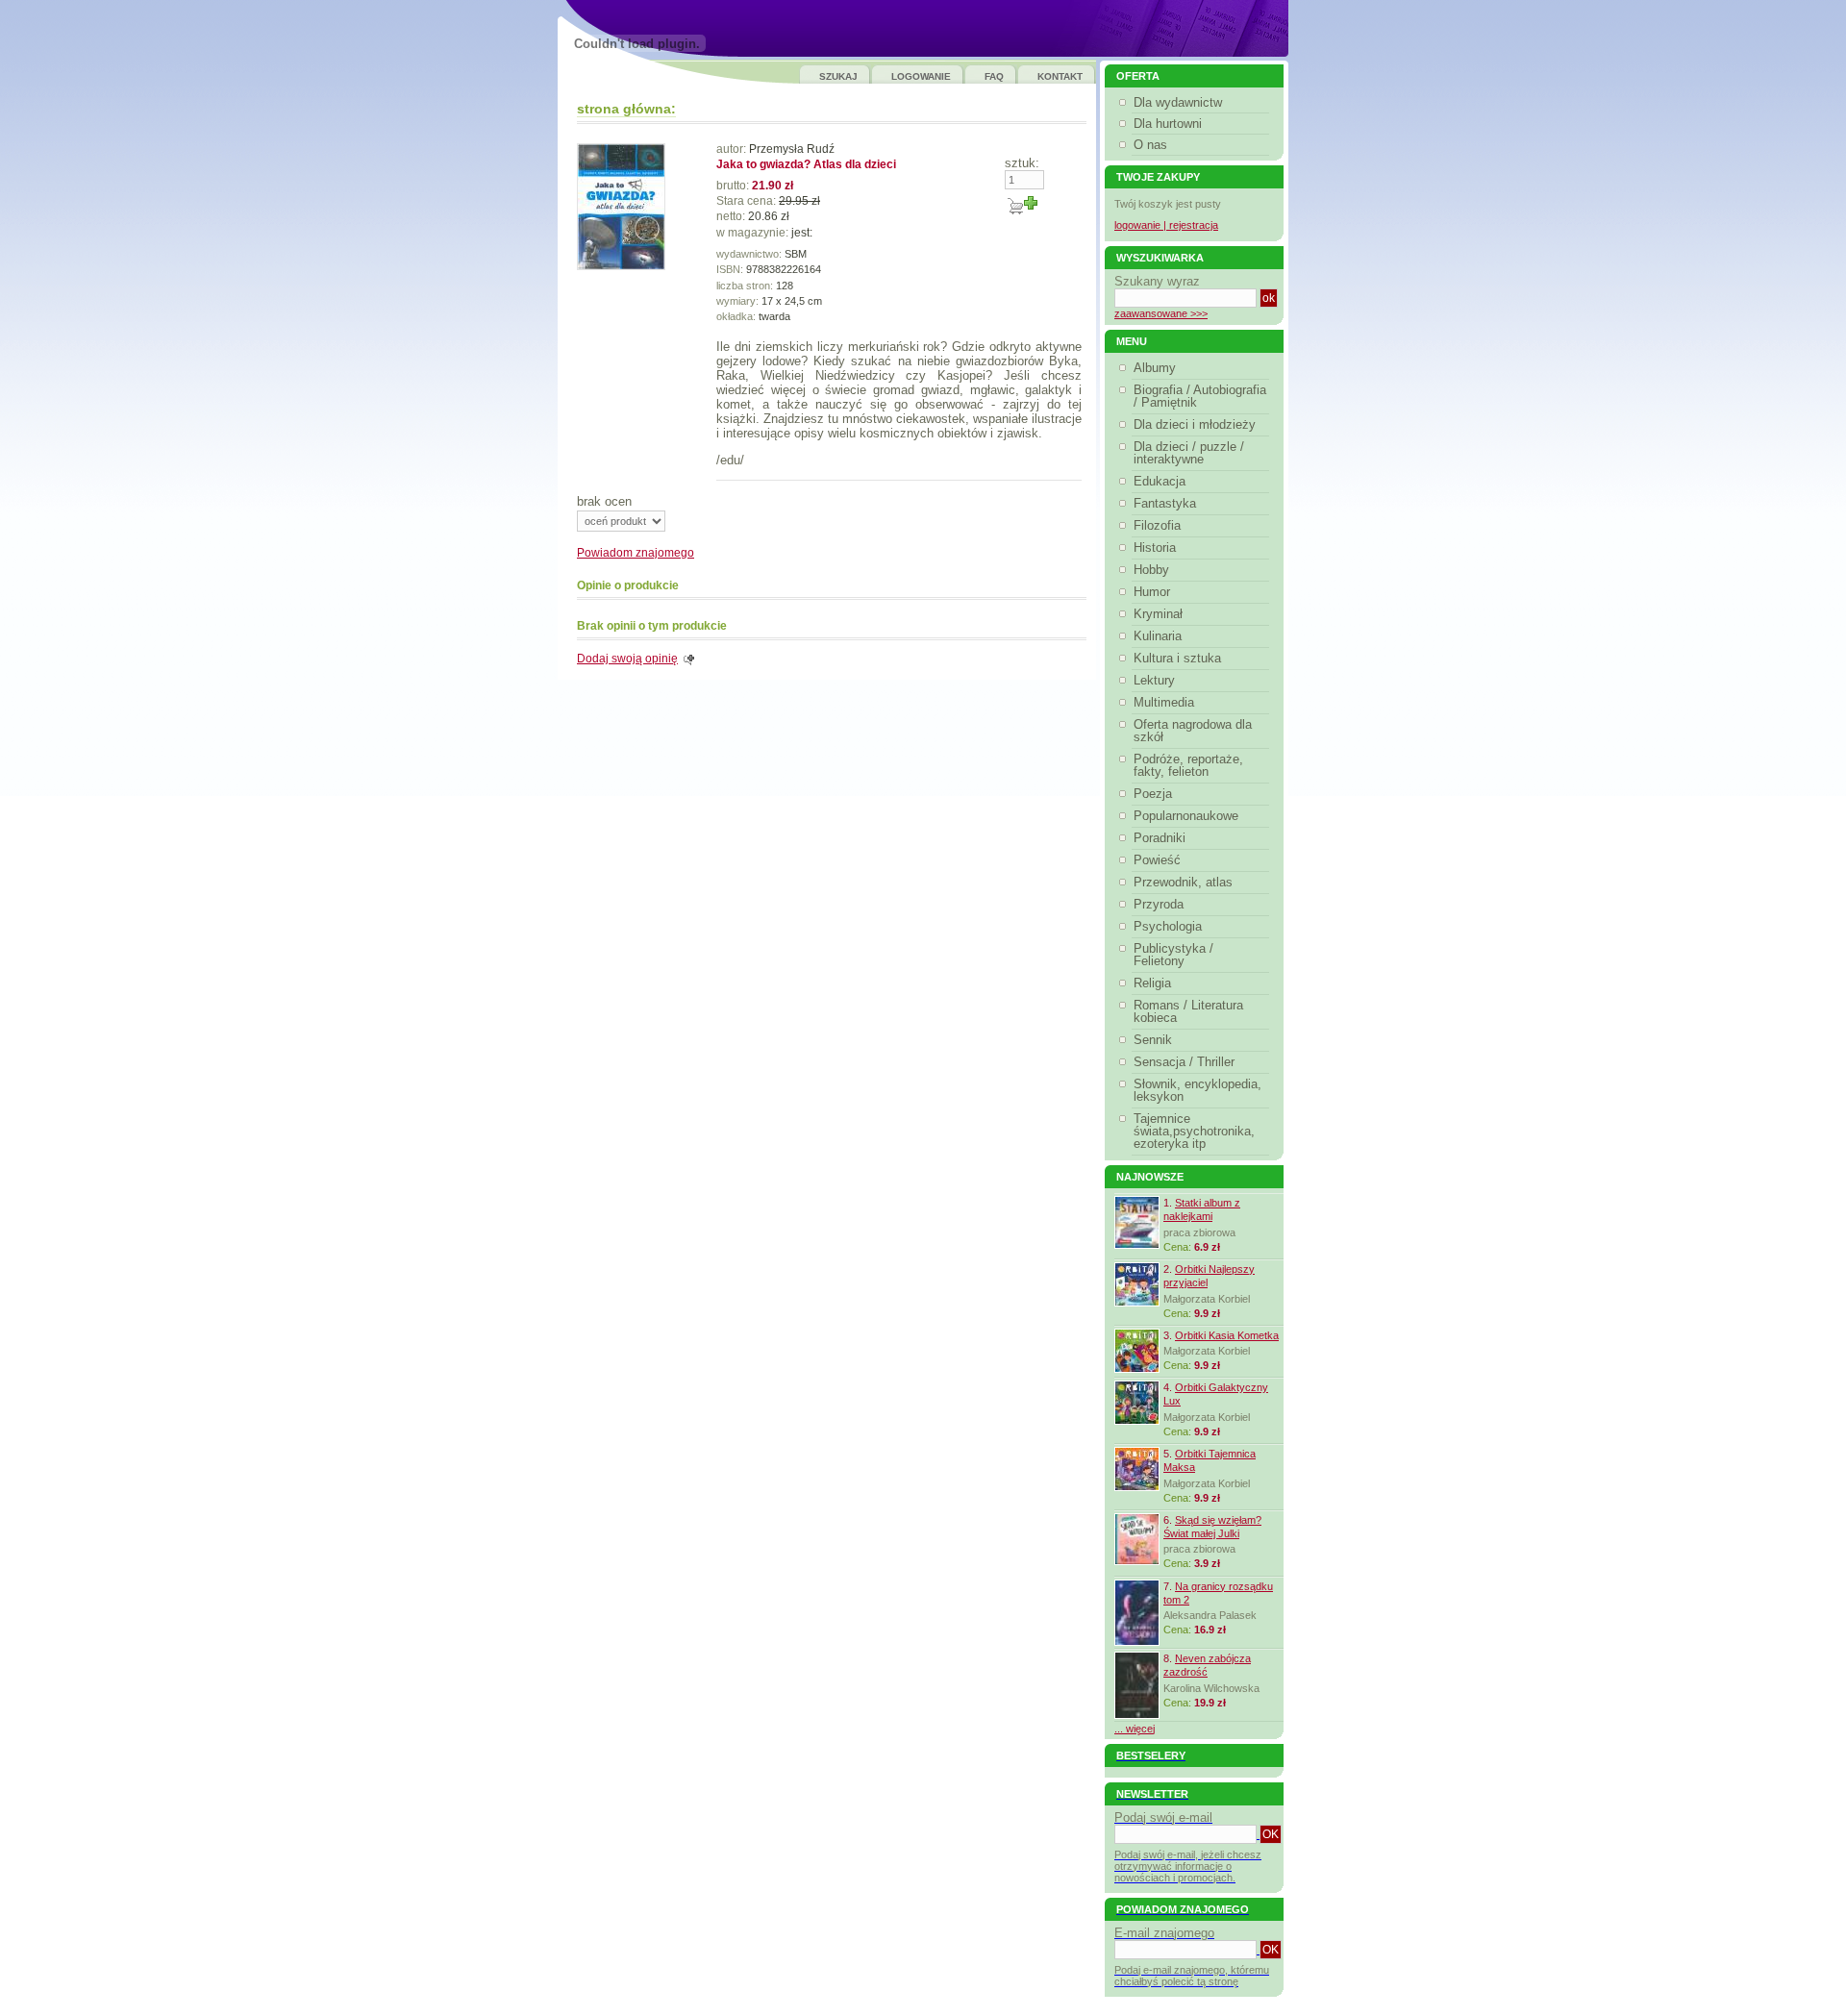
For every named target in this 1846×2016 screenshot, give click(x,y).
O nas (1150, 145)
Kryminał (1158, 614)
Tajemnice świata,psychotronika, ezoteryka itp (1194, 1131)
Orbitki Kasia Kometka (1227, 1335)
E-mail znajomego (1164, 1933)
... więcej (1135, 1729)
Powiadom (636, 553)
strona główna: (626, 109)
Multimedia (1164, 702)
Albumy (1155, 368)
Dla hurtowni (1168, 124)
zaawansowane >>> (1161, 313)
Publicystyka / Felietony (1173, 955)
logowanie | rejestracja (1166, 225)
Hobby (1151, 570)
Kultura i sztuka (1177, 658)
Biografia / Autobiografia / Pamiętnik (1200, 396)
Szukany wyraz (1157, 281)
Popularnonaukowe (1186, 816)
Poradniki (1160, 838)
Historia (1155, 548)
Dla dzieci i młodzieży (1195, 424)
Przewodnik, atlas (1183, 882)
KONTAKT (1060, 76)
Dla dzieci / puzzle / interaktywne (1189, 453)
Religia (1152, 983)
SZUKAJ (838, 76)
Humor (1152, 592)
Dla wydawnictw (1178, 102)
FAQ (994, 76)
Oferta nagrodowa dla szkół (1193, 731)
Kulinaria (1158, 636)
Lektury (1154, 680)
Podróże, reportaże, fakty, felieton (1188, 765)
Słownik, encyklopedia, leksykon (1197, 1090)
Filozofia (1157, 525)
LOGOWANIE (921, 76)
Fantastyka (1165, 503)
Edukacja (1160, 481)
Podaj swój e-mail (1163, 1817)
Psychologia (1168, 926)
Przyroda (1159, 904)
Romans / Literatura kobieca (1188, 1011)
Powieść (1157, 860)
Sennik (1153, 1040)
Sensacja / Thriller (1184, 1062)
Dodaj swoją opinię (627, 659)
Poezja (1153, 794)
